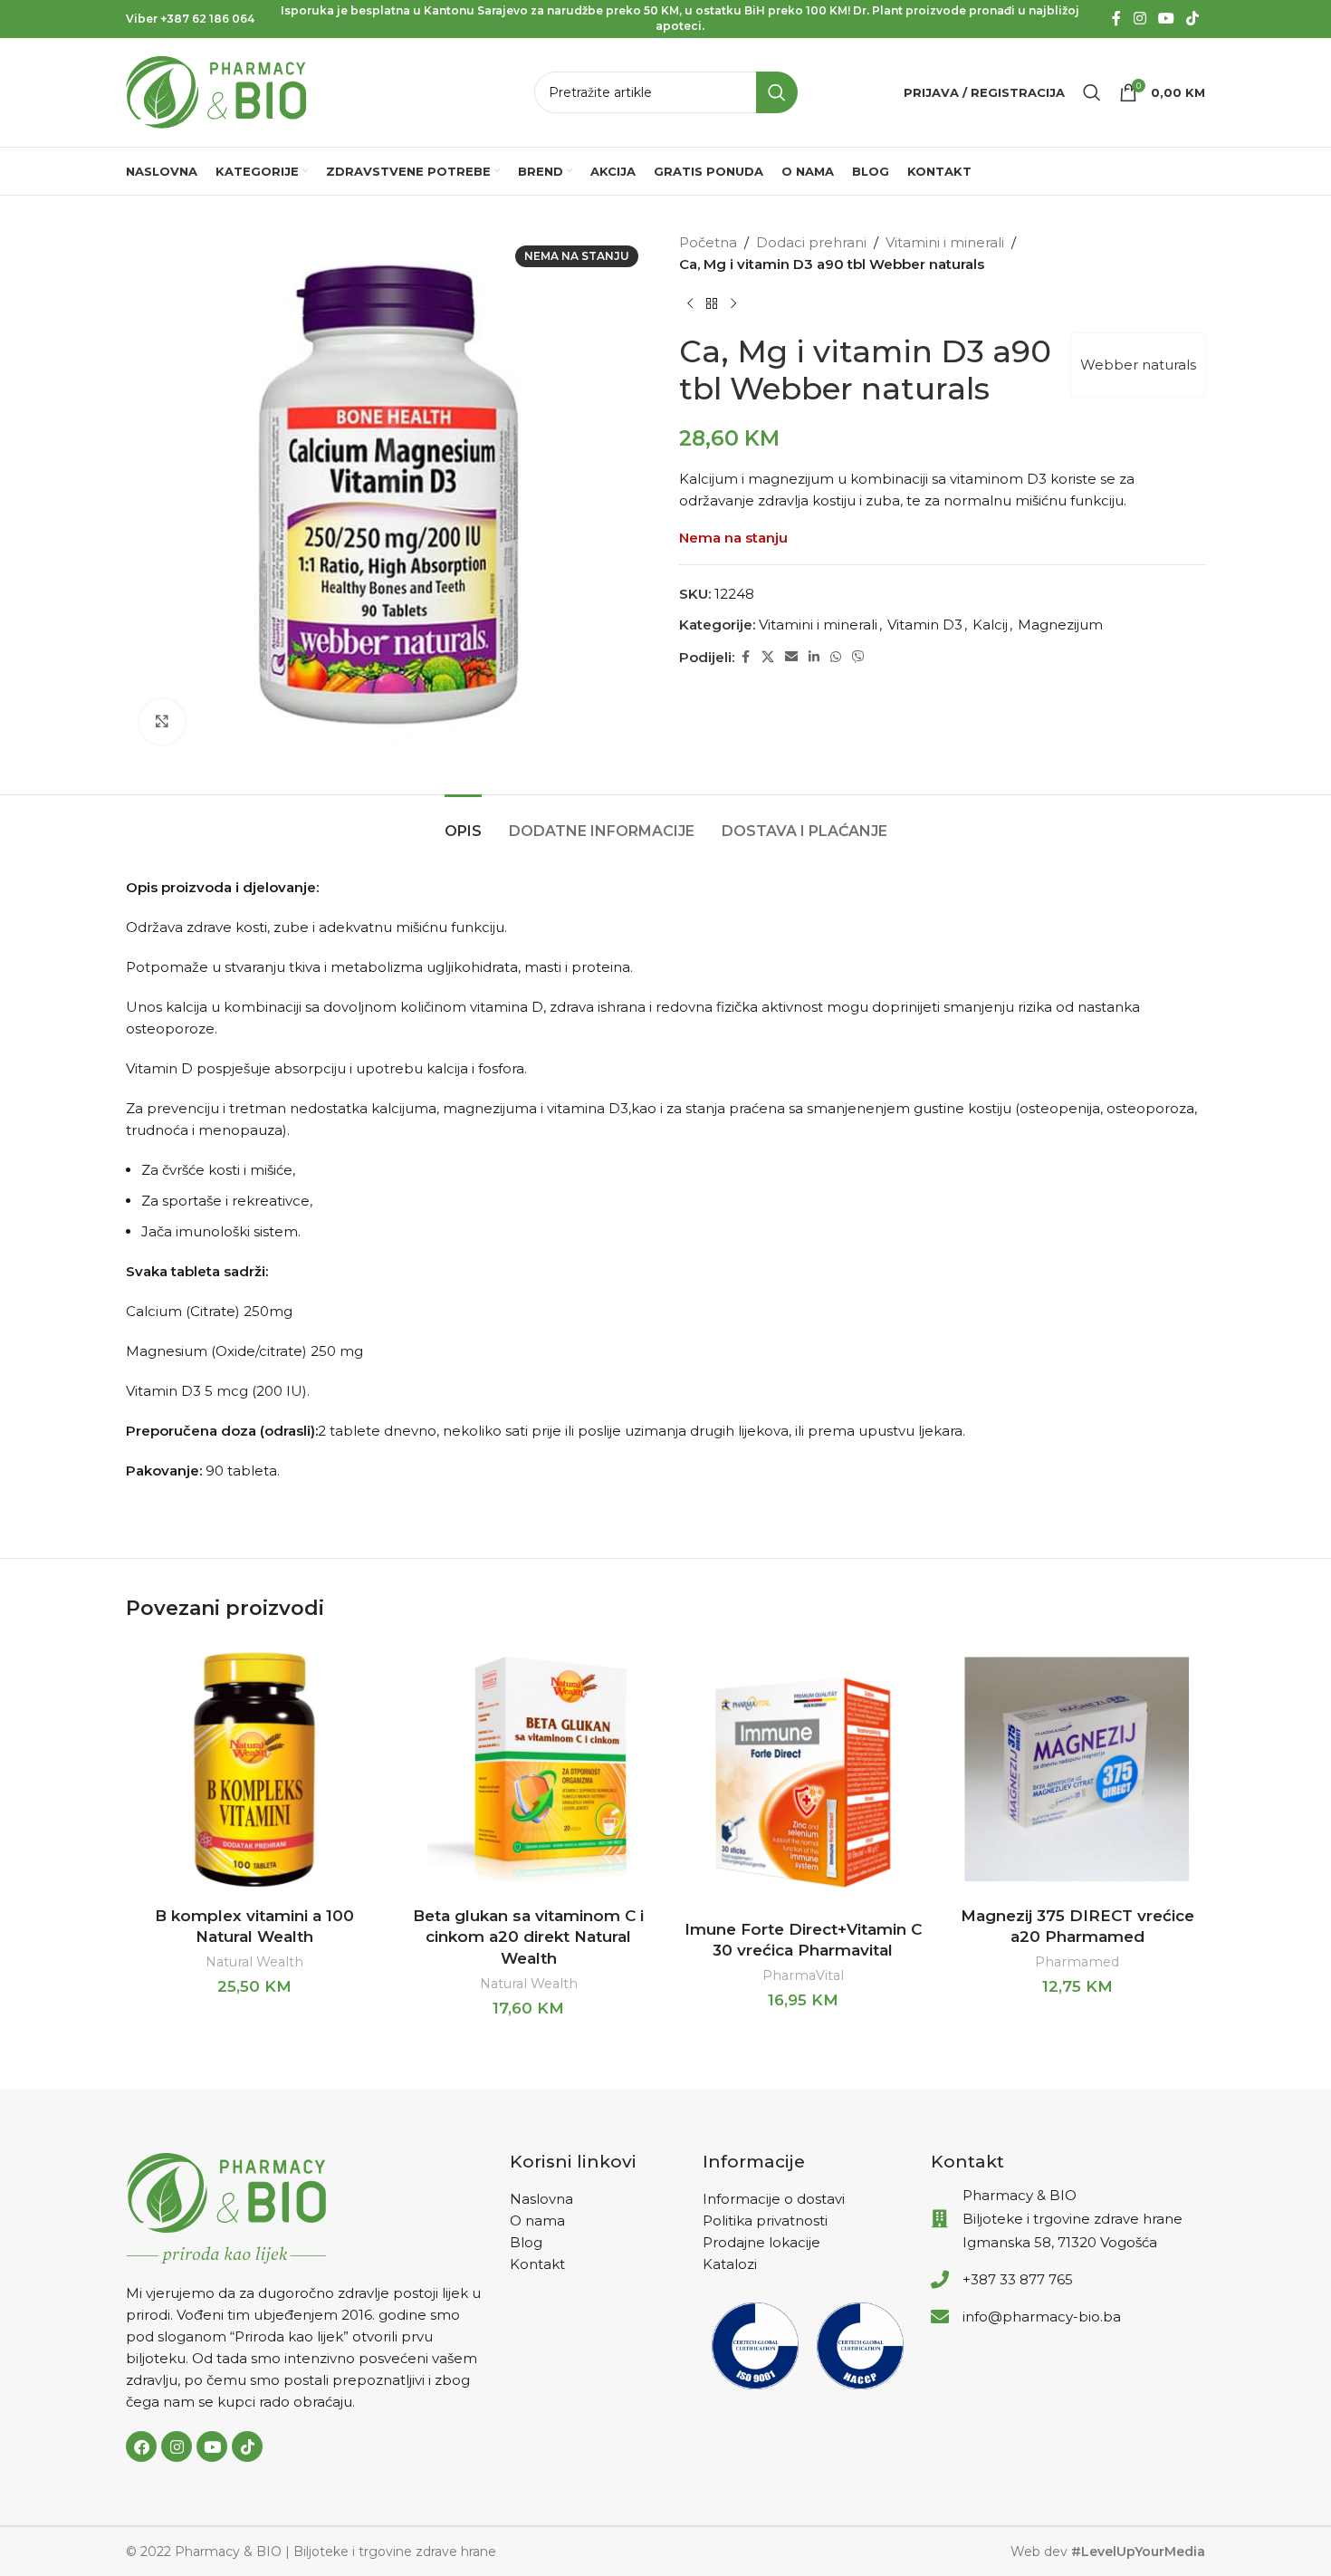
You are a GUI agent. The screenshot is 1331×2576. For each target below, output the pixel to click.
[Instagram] (177, 2446)
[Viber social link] (858, 657)
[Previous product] (690, 304)
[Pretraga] (1092, 92)
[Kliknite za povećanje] (162, 722)
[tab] (463, 822)
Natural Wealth (254, 1962)
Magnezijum (1060, 625)
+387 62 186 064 (207, 19)
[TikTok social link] (1193, 19)
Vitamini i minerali (945, 242)
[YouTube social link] (1166, 19)
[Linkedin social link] (814, 657)
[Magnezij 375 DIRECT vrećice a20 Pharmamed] (1077, 1769)
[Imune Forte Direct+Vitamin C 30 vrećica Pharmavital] (803, 1776)
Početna (708, 242)
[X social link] (768, 657)
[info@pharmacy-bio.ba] (940, 2317)
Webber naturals (1138, 365)
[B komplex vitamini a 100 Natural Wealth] (254, 1769)
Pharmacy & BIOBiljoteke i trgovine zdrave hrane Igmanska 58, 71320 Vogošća (1072, 2219)
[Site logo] (216, 91)
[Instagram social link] (1139, 19)
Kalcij (990, 625)
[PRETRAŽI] (777, 92)
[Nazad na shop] (712, 304)
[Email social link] (791, 657)
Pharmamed (1077, 1962)
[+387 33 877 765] (940, 2280)
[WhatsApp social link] (836, 657)
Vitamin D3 (925, 625)
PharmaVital (803, 1975)
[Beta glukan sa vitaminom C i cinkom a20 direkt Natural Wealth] (528, 1769)
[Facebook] (141, 2446)
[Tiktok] (247, 2446)
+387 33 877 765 (1018, 2279)
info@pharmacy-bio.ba (1042, 2316)
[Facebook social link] (1116, 19)
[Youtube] (212, 2446)
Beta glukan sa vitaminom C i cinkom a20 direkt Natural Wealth (528, 1937)
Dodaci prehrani (811, 242)
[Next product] (733, 304)
